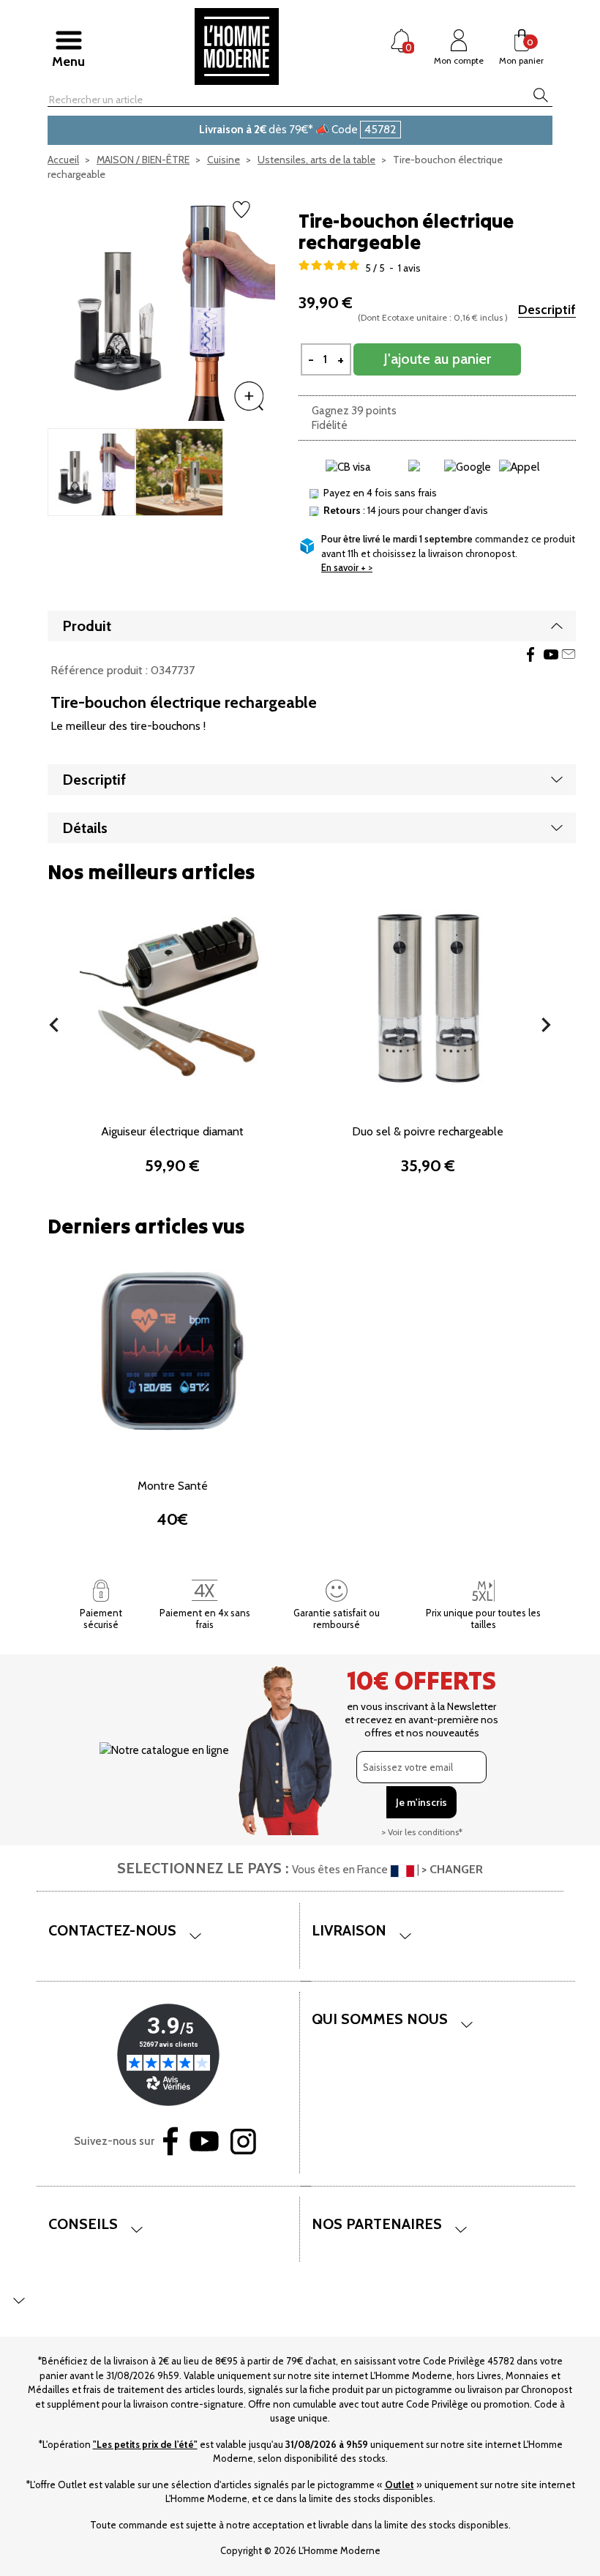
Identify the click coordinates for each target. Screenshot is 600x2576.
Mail (569, 654)
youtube (551, 654)
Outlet (400, 2484)
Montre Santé (173, 1486)
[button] (54, 1025)
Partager (530, 654)
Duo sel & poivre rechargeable (428, 1131)
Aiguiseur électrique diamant (172, 1131)
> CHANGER (452, 1869)
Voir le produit (173, 1078)
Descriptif (547, 310)
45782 (380, 129)
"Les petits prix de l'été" (145, 2444)
